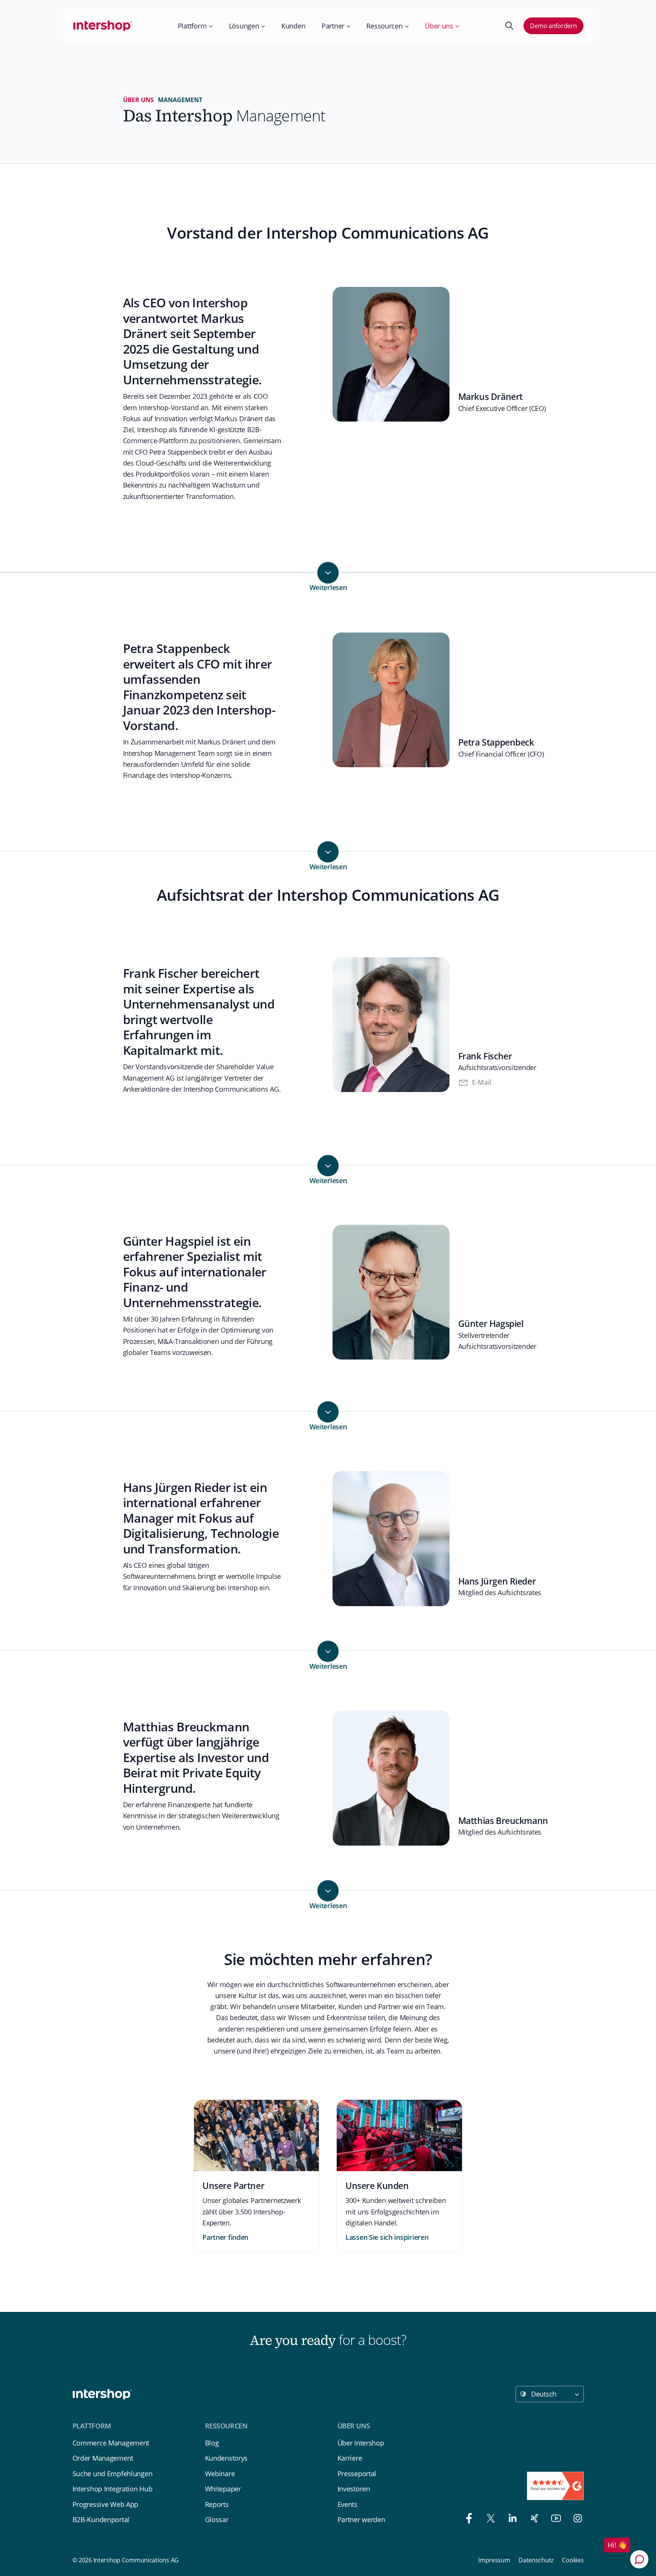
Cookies (573, 2560)
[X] (489, 2520)
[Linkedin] (510, 2520)
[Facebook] (467, 2520)
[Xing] (532, 2520)
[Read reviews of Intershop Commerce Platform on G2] (555, 2486)
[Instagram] (574, 2520)
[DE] (103, 26)
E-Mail (482, 1082)
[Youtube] (554, 2520)
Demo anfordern (553, 26)
